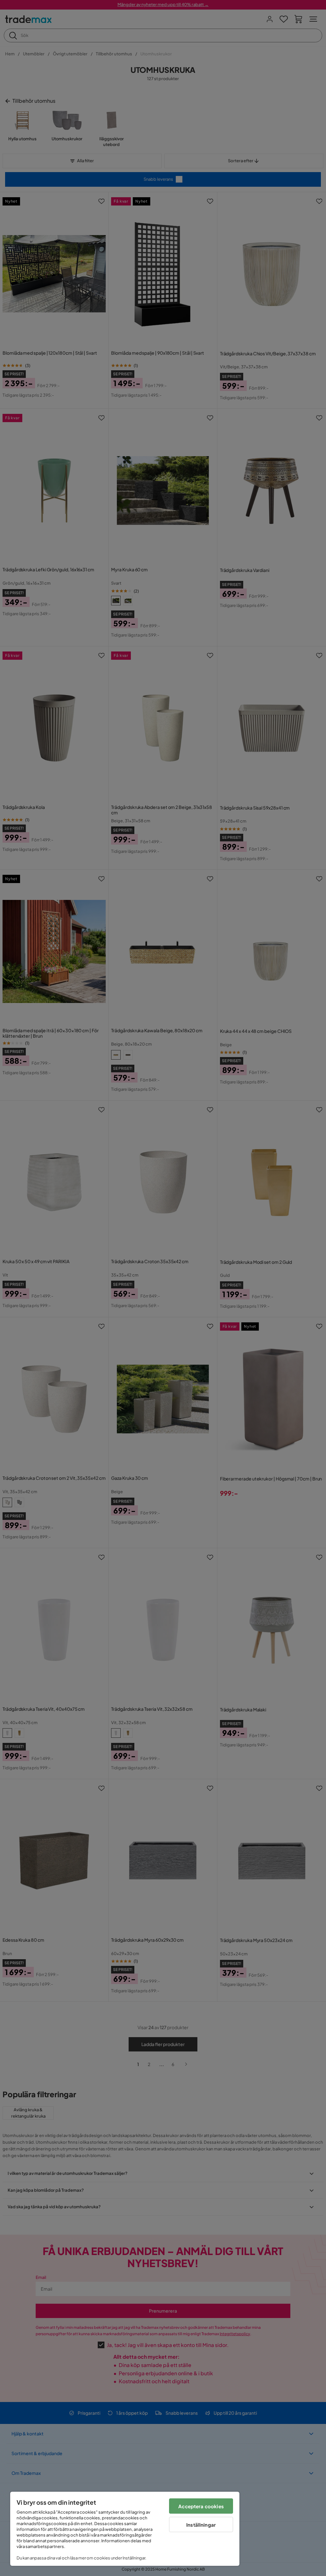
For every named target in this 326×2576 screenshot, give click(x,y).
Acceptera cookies (201, 2506)
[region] (125, 2529)
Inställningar (201, 2525)
